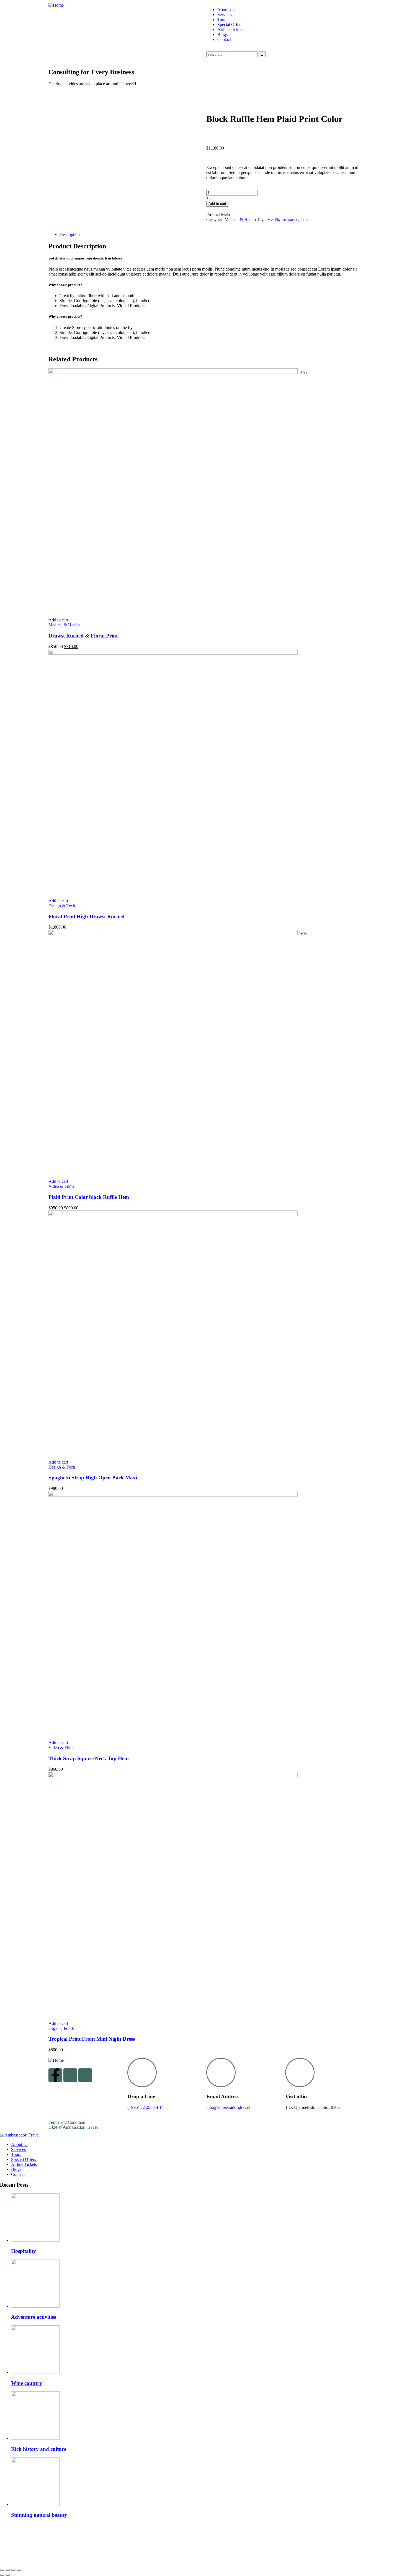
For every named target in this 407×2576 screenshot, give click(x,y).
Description (70, 234)
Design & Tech (62, 906)
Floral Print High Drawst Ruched (87, 916)
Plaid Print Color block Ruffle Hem (89, 1197)
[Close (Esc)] (19, 2570)
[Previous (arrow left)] (2, 2575)
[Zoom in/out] (2, 2570)
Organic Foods (61, 2028)
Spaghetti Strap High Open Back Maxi (93, 1478)
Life (304, 219)
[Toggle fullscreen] (8, 2570)
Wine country (27, 2383)
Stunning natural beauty (39, 2515)
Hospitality (24, 2251)
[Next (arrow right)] (8, 2575)
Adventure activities (34, 2317)
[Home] (56, 5)
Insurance (290, 219)
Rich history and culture (39, 2449)
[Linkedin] (85, 2075)
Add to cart (217, 204)
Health (273, 219)
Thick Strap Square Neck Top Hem (89, 1758)
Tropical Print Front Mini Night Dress (92, 2039)
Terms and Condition (67, 2122)
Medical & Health (240, 219)
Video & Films (61, 1186)
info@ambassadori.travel (228, 2107)
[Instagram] (70, 2075)
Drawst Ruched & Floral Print (83, 636)
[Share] (13, 2570)
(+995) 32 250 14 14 (145, 2107)
